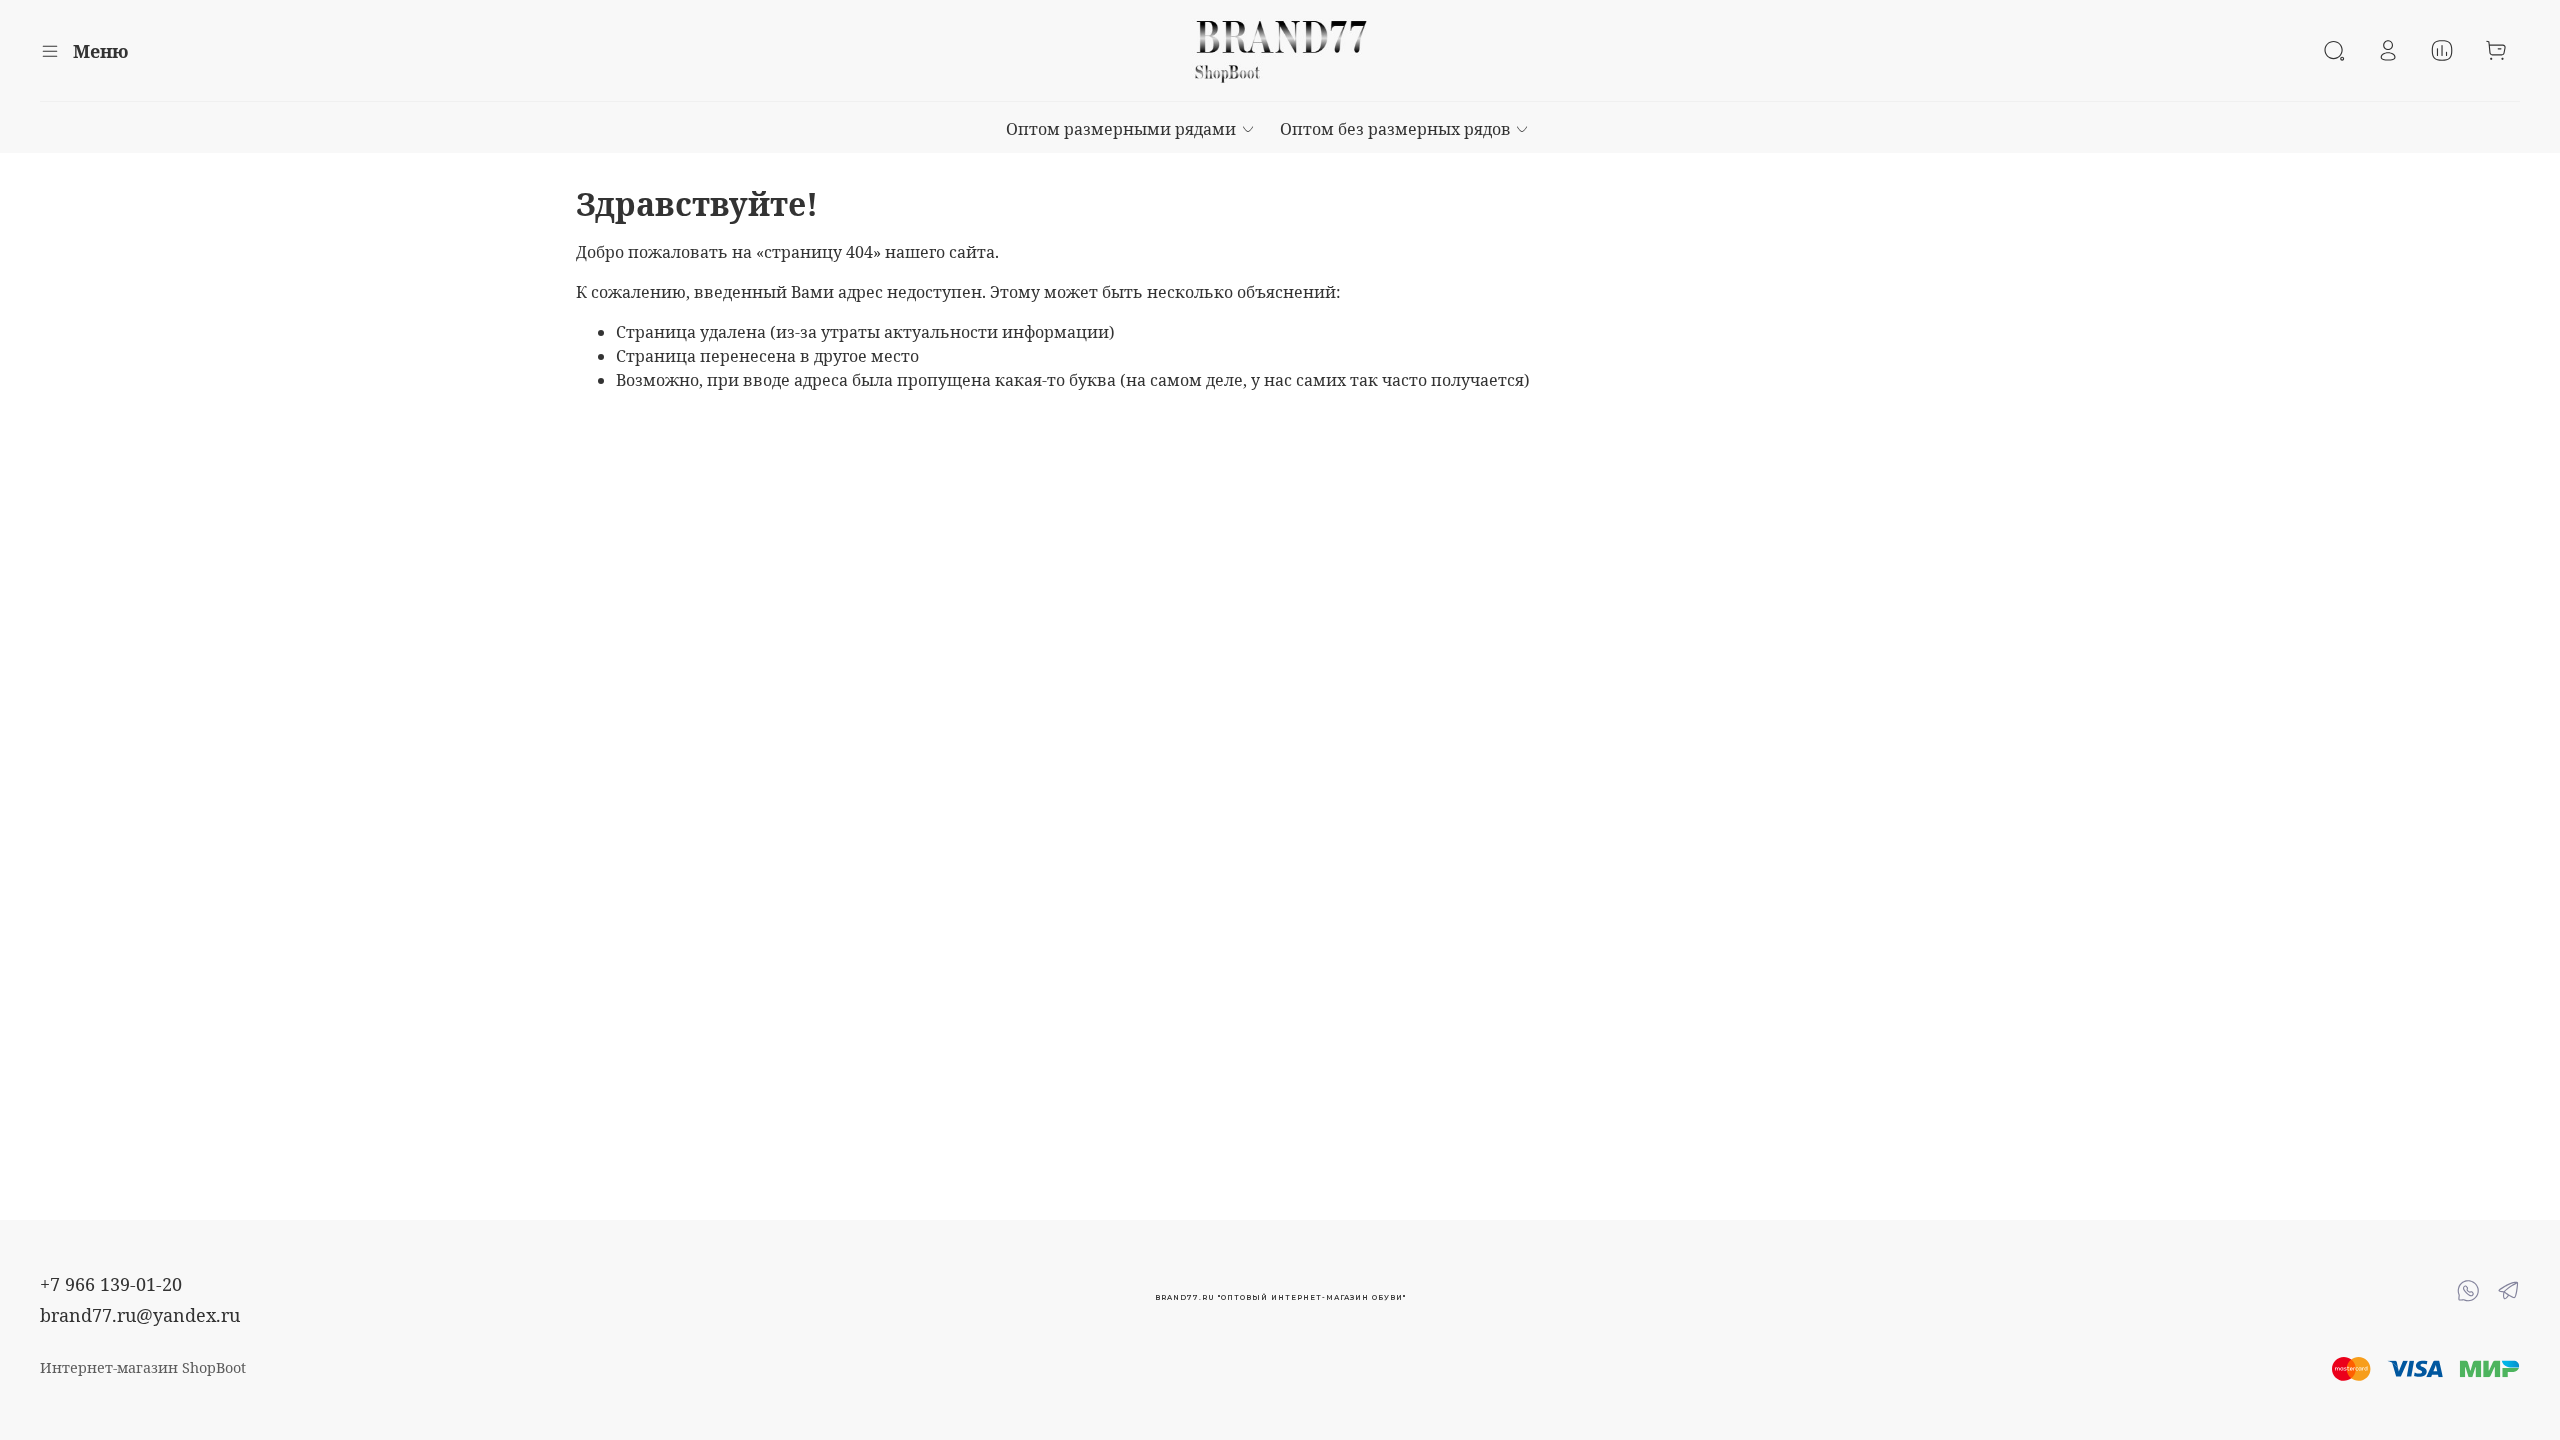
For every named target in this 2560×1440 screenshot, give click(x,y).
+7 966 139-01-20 (111, 1284)
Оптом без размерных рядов (1395, 129)
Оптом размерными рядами (1121, 129)
